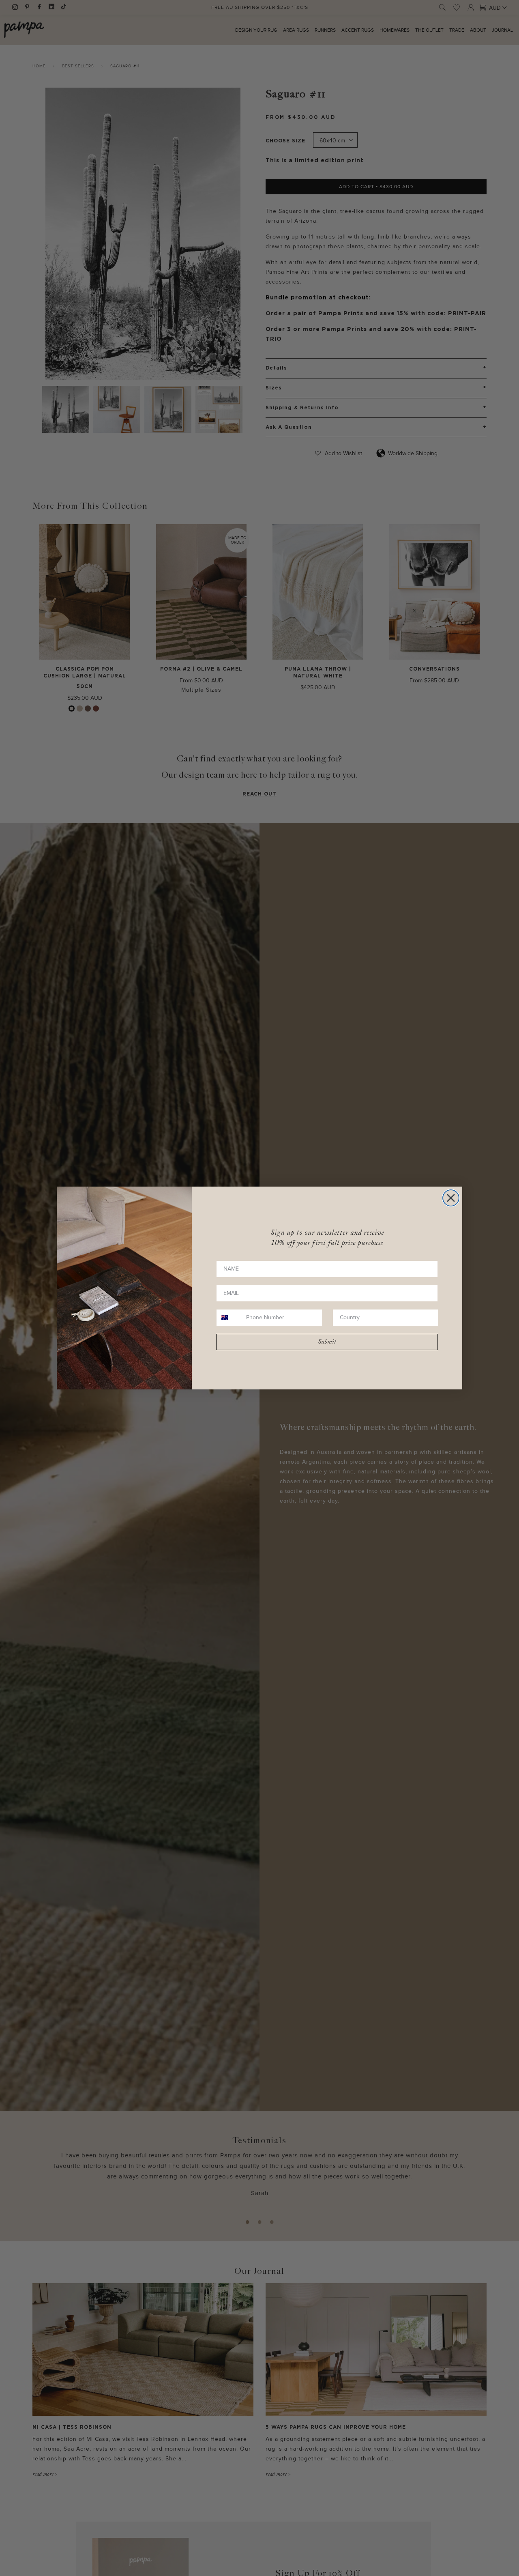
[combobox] (229, 1318)
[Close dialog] (451, 1198)
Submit (327, 1342)
